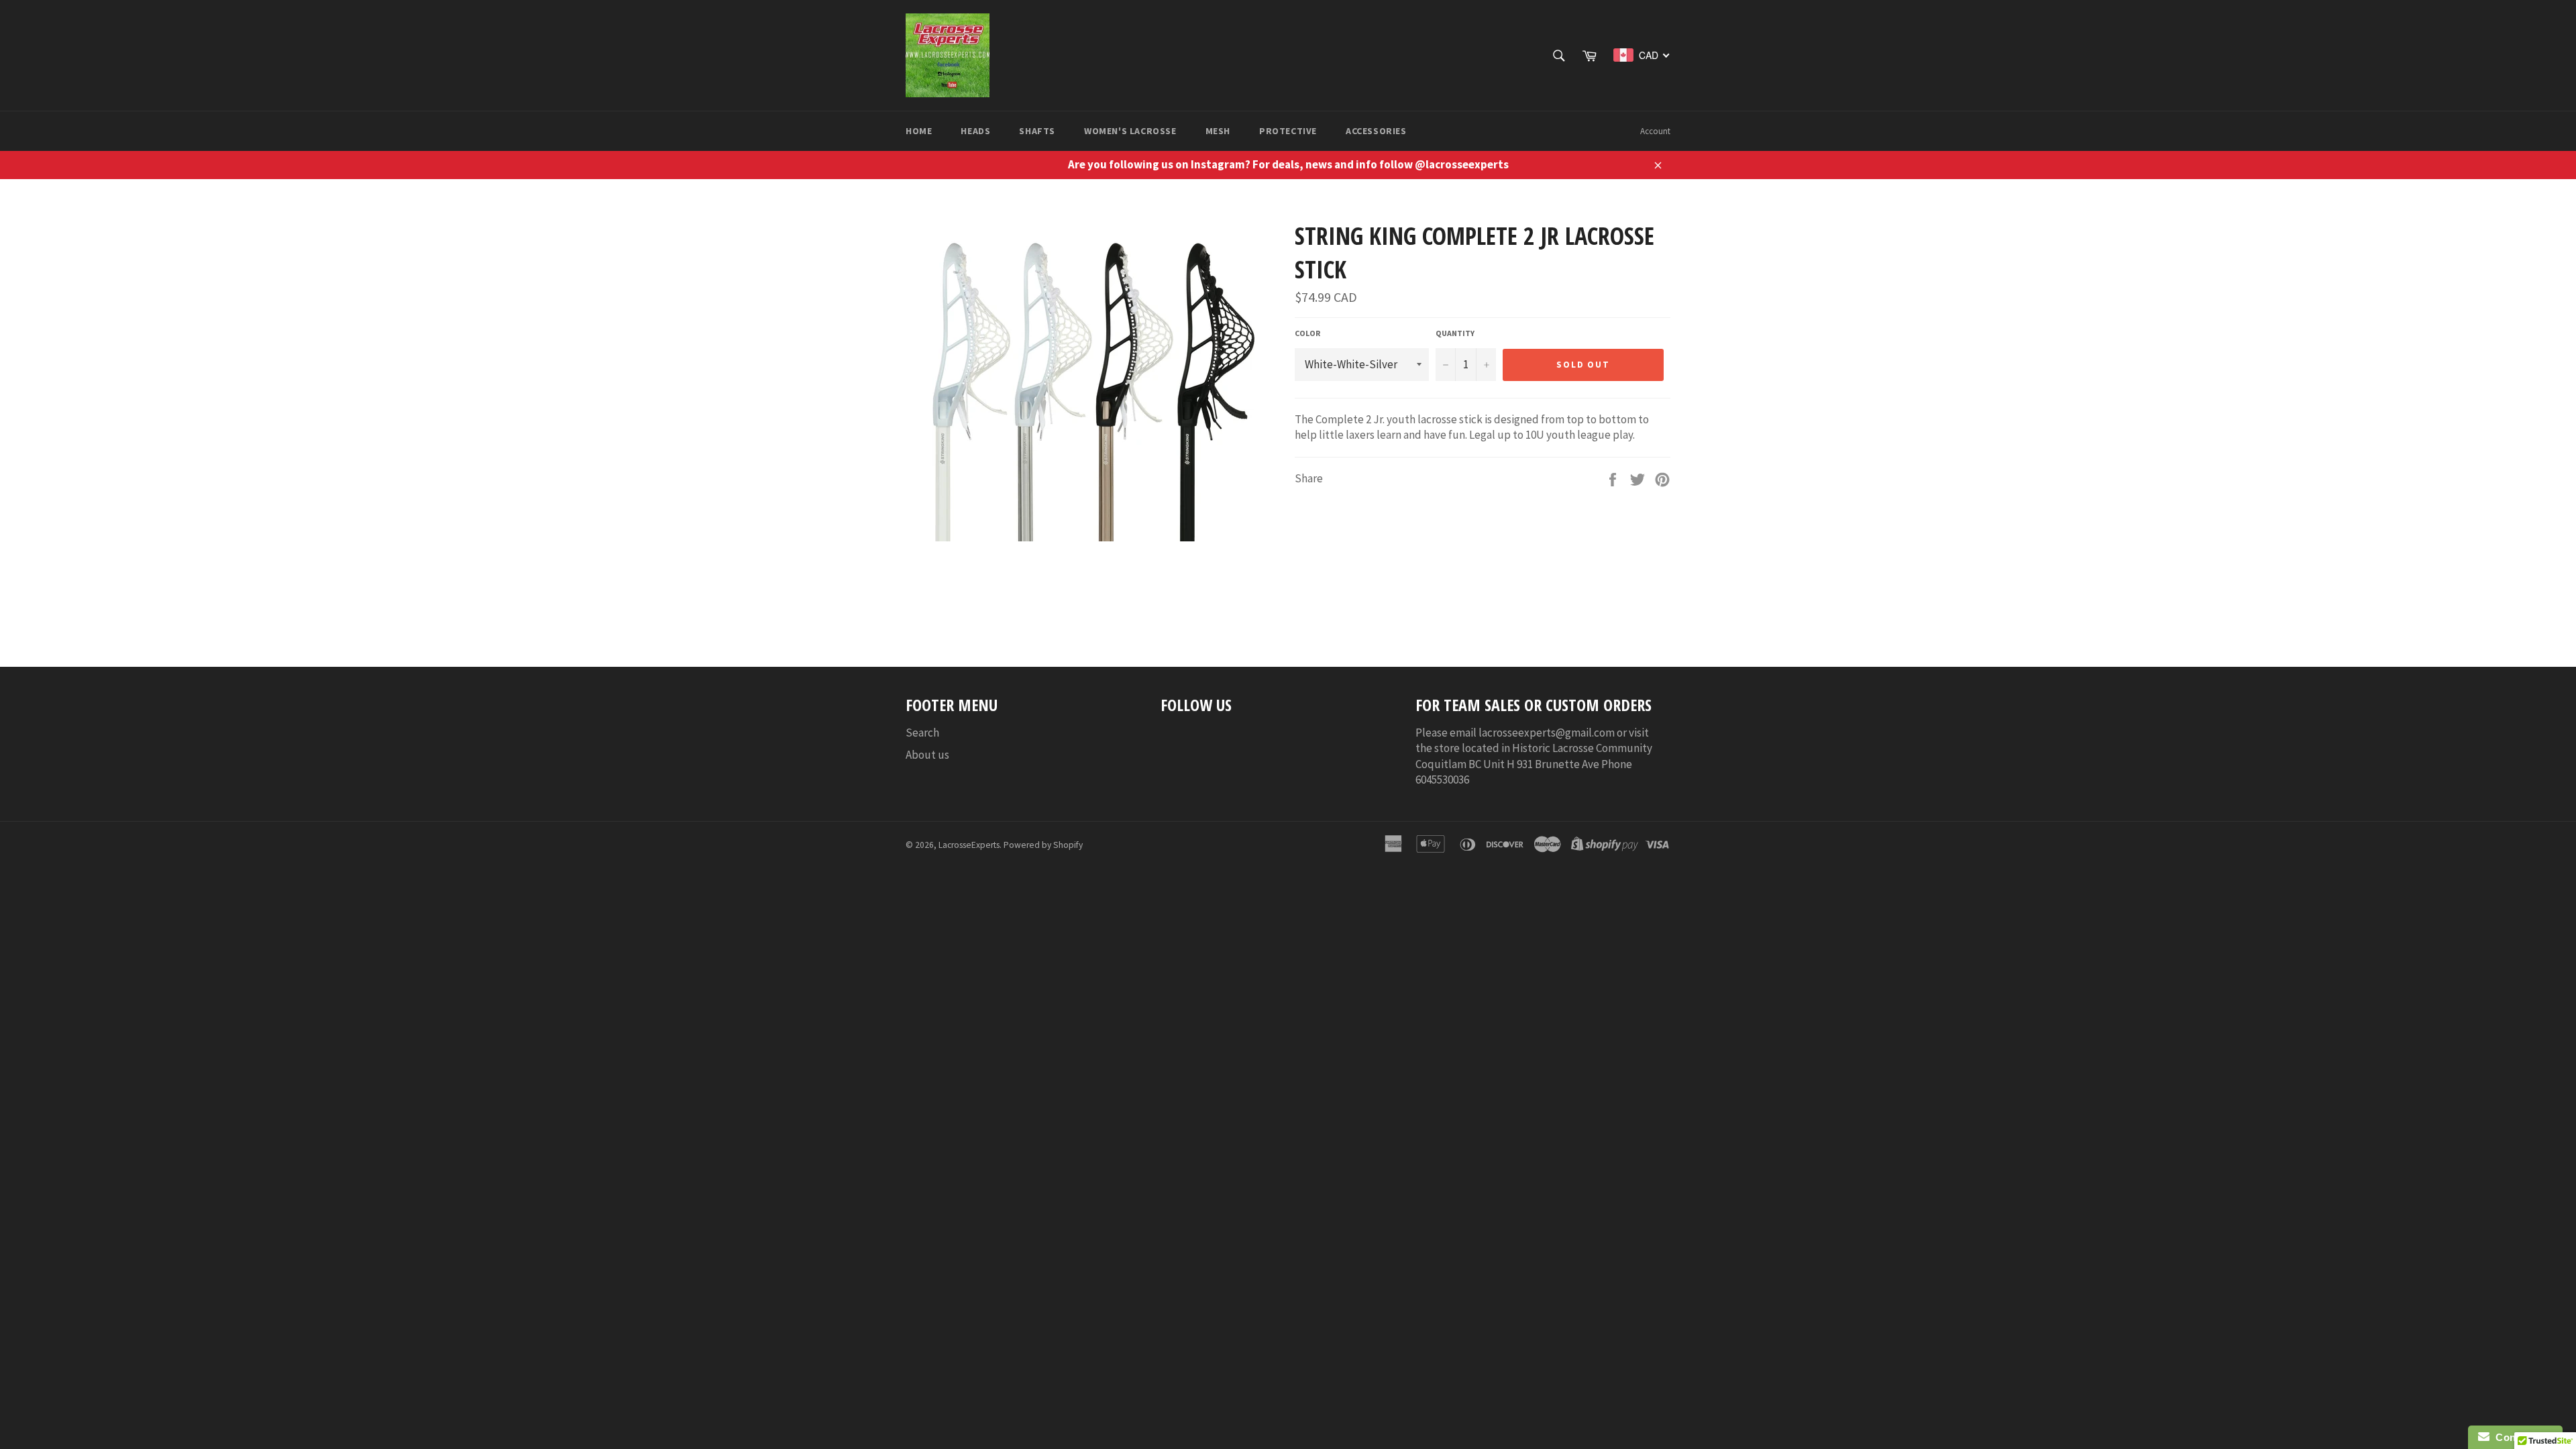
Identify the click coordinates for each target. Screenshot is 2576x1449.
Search (922, 733)
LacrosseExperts (969, 845)
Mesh (1218, 131)
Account (1655, 131)
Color (1307, 333)
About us (927, 755)
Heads (975, 131)
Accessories (1376, 131)
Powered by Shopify (1043, 845)
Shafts (1037, 131)
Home (919, 131)
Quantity (1455, 333)
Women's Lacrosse (1130, 131)
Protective (1288, 131)
